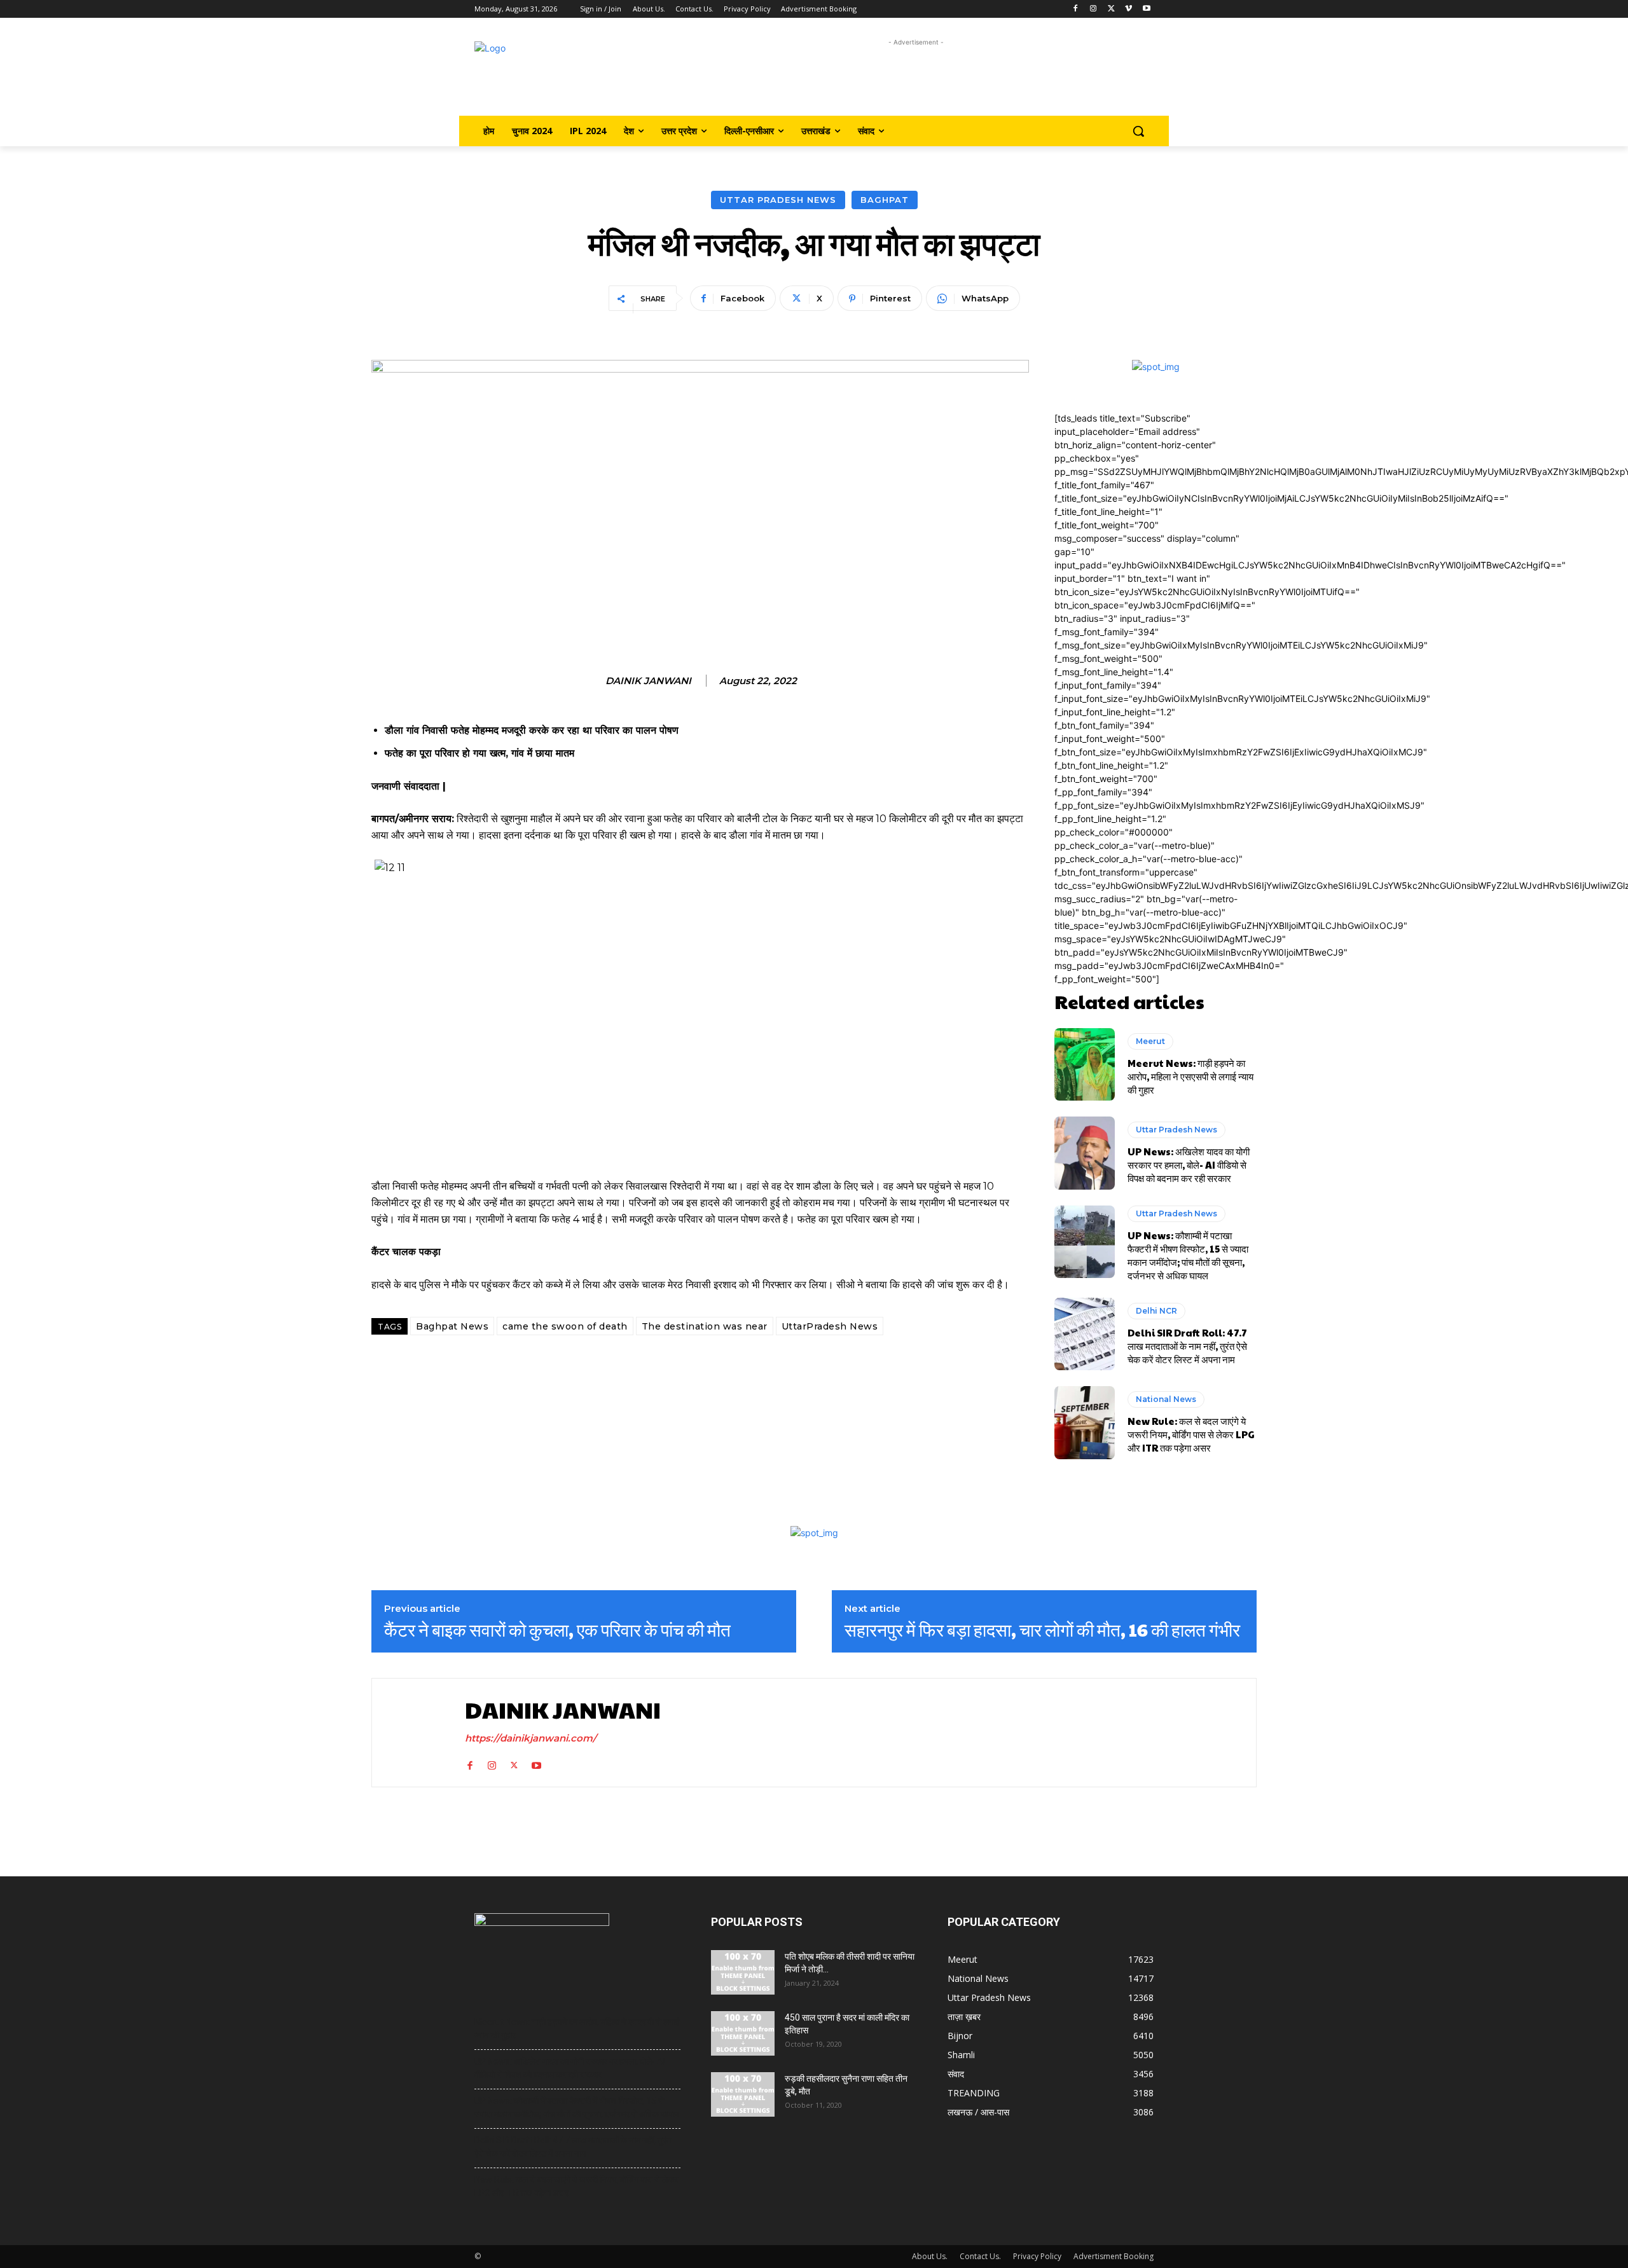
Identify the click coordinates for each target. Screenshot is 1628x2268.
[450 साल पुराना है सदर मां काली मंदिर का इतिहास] (743, 2033)
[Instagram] (1093, 9)
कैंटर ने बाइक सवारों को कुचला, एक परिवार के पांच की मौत (557, 1630)
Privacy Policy (1037, 2256)
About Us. (930, 2256)
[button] (1138, 131)
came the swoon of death (565, 1326)
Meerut (1150, 1041)
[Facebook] (1076, 9)
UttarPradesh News (830, 1326)
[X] (1111, 9)
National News (1166, 1399)
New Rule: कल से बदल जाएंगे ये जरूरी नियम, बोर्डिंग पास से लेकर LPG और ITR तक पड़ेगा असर (1191, 1434)
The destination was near (705, 1326)
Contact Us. (980, 2256)
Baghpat (885, 200)
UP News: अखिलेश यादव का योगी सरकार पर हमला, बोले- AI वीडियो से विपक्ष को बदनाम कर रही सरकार (1189, 1165)
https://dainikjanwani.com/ (531, 1738)
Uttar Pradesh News (778, 200)
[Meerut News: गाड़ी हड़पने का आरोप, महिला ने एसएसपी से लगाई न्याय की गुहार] (1085, 1064)
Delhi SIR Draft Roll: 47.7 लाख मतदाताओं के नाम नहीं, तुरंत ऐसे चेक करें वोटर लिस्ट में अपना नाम (1187, 1346)
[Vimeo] (1128, 9)
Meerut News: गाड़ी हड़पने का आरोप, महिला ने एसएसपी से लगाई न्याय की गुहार (1190, 1076)
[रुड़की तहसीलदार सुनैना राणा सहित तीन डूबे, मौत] (743, 2094)
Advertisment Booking (1114, 2256)
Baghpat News (452, 1326)
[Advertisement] (916, 78)
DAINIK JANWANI (648, 681)
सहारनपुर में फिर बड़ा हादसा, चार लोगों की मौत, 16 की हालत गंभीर (1042, 1630)
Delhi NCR (1156, 1311)
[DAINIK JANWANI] (415, 1732)
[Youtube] (1146, 9)
